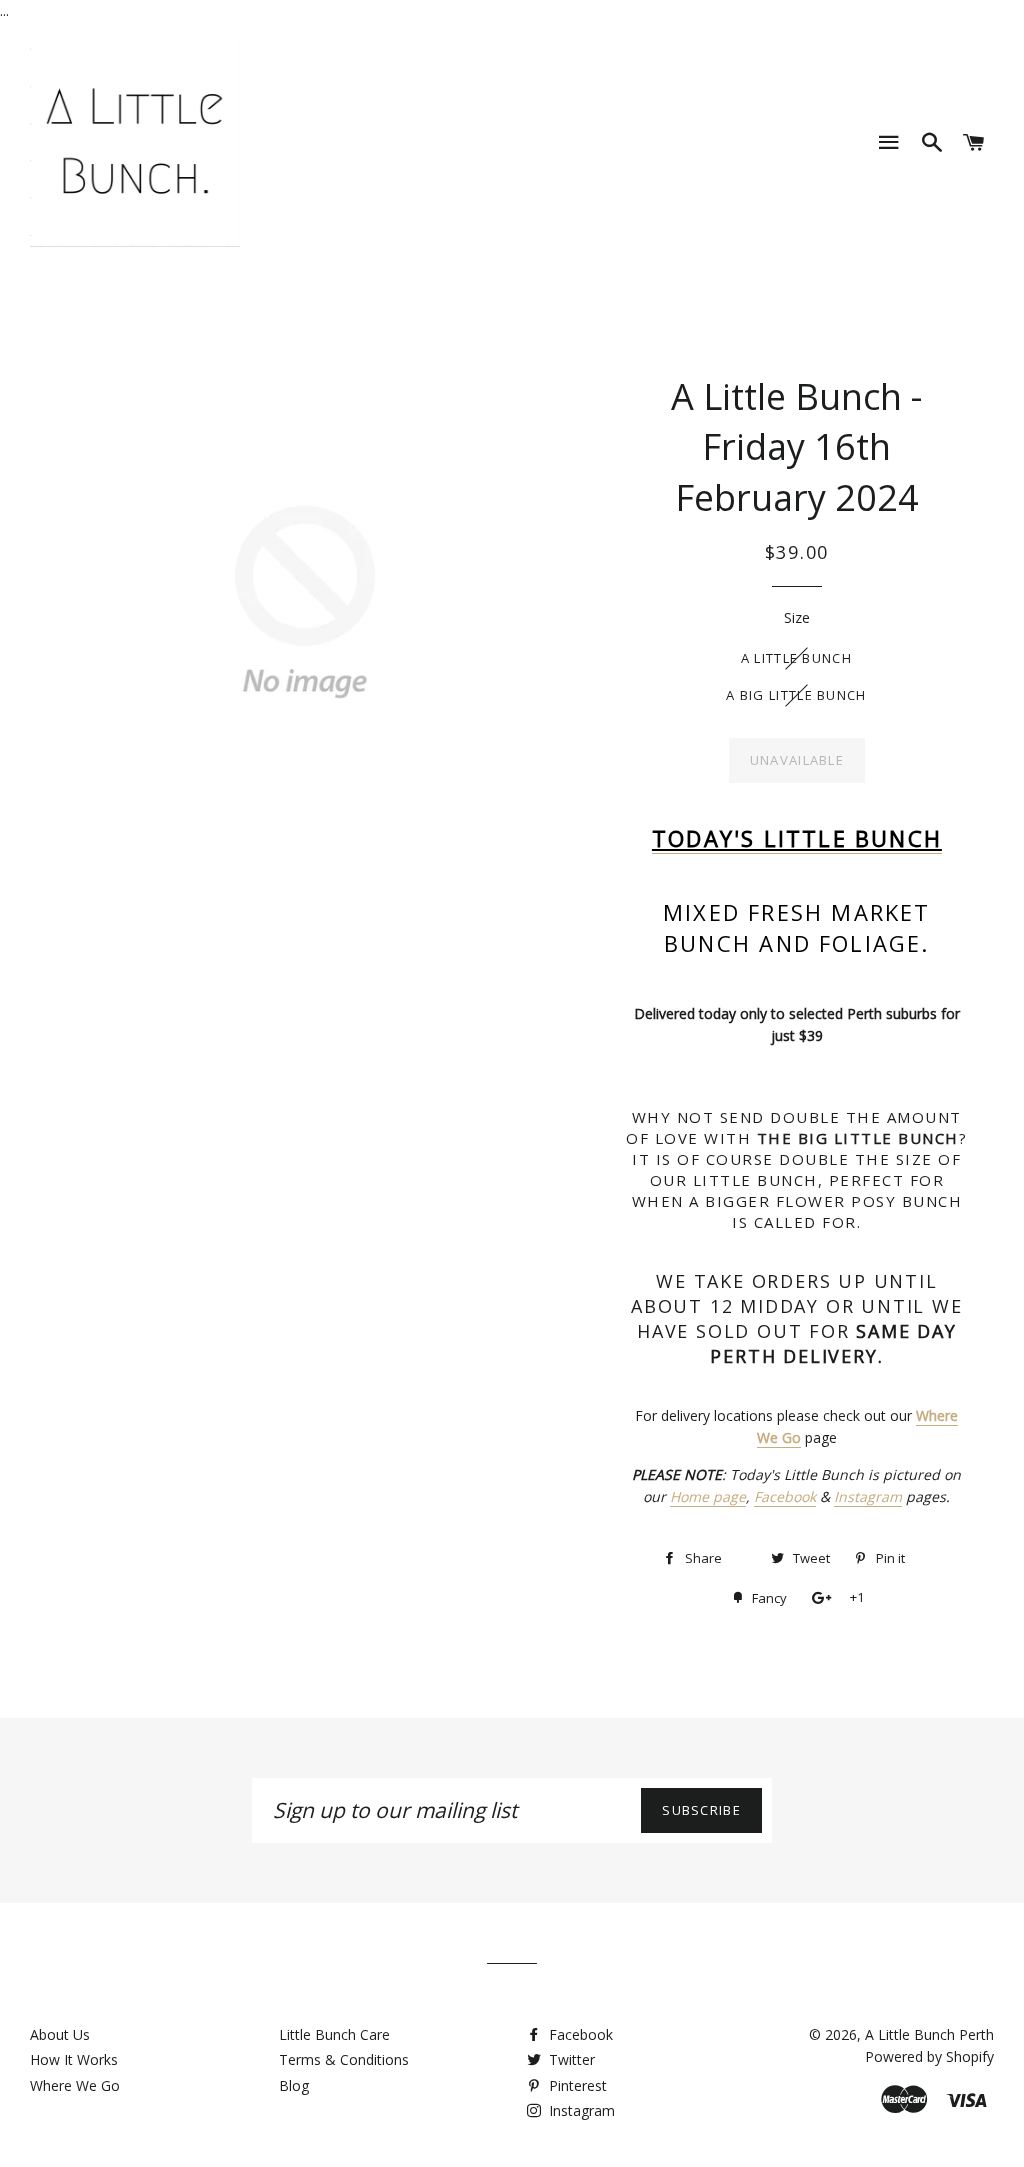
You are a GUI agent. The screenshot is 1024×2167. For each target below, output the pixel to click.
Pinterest (576, 2085)
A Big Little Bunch (796, 695)
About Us (60, 2034)
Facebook (785, 1496)
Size (797, 617)
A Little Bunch (796, 658)
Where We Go (75, 2085)
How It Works (74, 2059)
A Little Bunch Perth (929, 2034)
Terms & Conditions (344, 2059)
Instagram (868, 1496)
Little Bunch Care (334, 2034)
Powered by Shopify (929, 2056)
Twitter (570, 2059)
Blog (294, 2085)
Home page (708, 1496)
